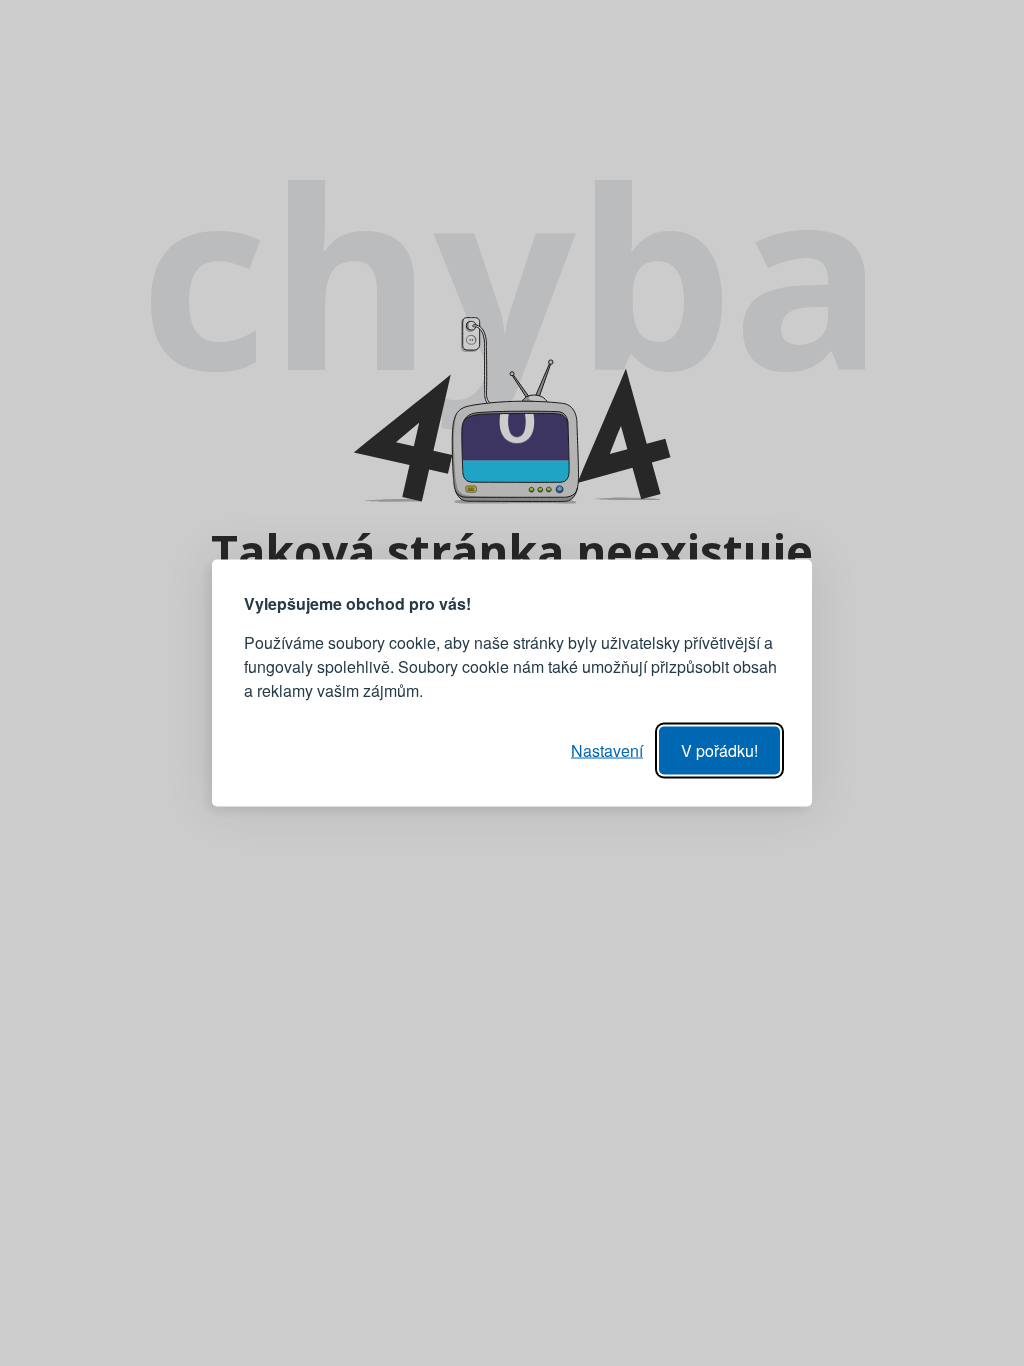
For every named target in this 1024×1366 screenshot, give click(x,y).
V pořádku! (719, 750)
